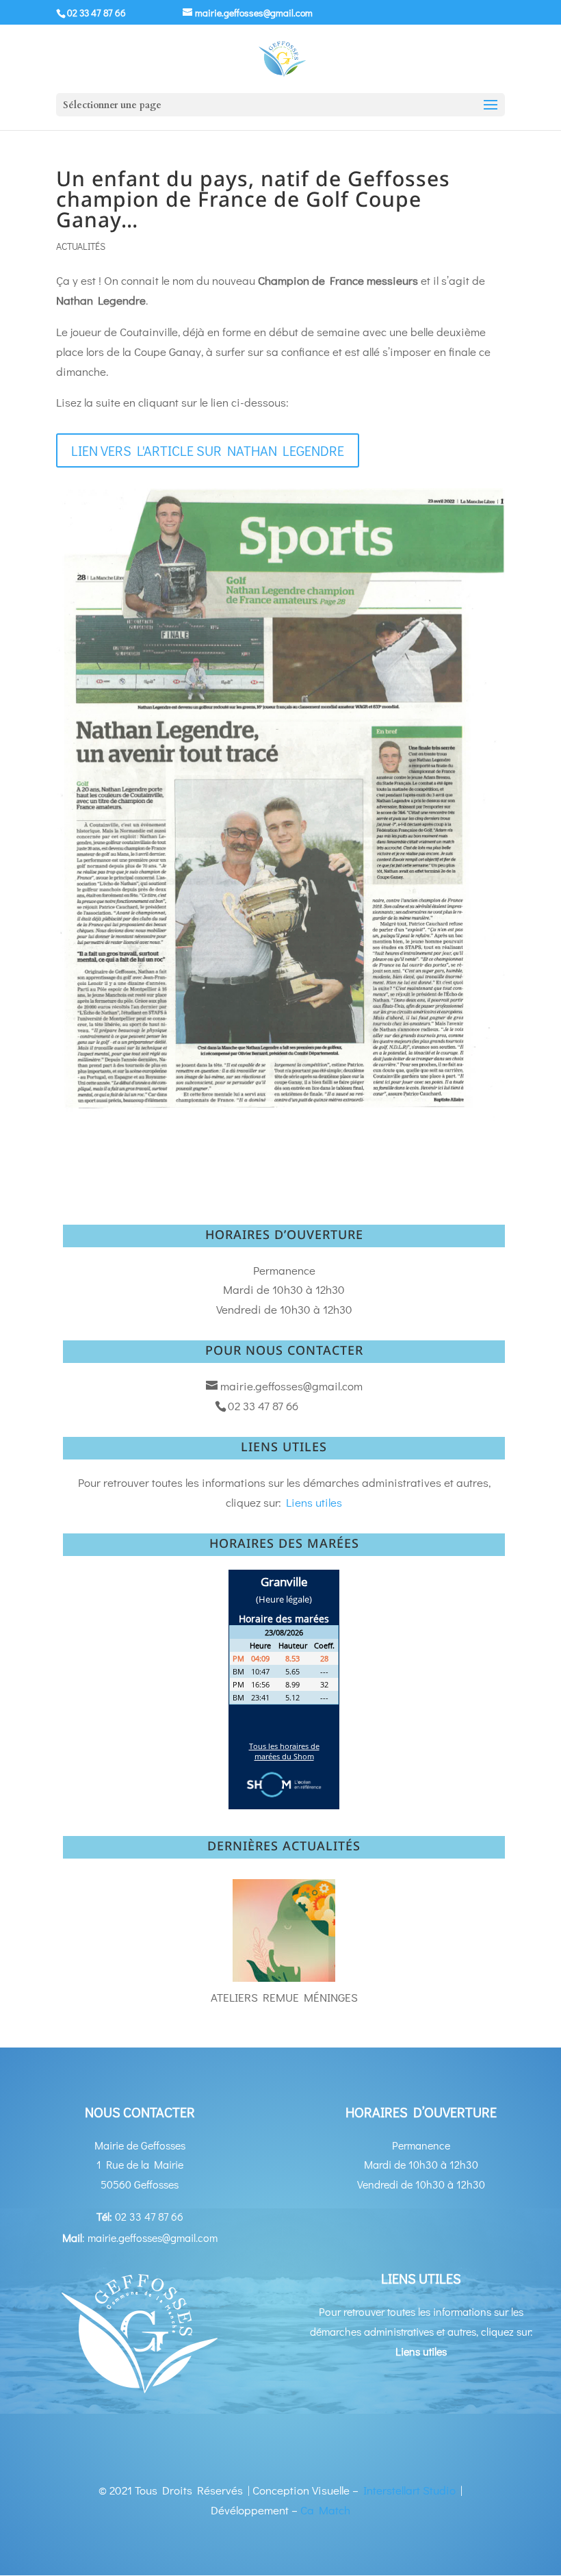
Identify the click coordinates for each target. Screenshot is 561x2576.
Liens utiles (314, 1502)
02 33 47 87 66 (96, 13)
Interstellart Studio (409, 2490)
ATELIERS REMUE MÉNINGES (284, 1997)
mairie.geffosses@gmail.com (291, 1386)
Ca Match (325, 2510)
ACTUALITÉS (81, 246)
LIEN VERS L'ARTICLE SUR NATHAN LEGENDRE (208, 450)
